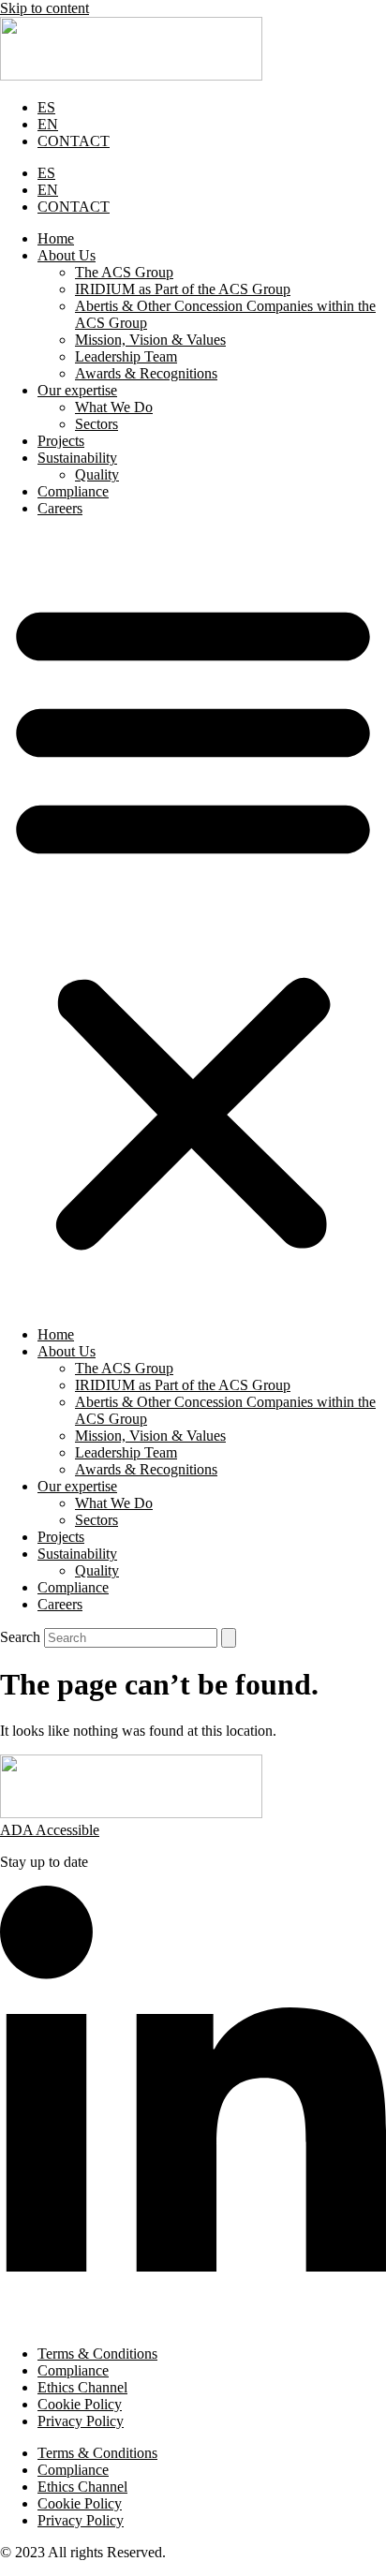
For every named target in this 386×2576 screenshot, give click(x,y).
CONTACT (74, 141)
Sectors (96, 424)
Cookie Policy (80, 2404)
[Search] (229, 1638)
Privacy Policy (81, 2421)
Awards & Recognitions (146, 373)
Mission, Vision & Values (150, 340)
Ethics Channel (82, 2387)
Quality (97, 474)
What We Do (114, 407)
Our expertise (77, 390)
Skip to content (45, 8)
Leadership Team (126, 356)
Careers (60, 508)
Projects (61, 441)
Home (56, 238)
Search (20, 1637)
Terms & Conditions (97, 2354)
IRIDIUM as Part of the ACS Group (183, 289)
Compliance (73, 491)
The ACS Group (124, 272)
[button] (193, 922)
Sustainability (77, 458)
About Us (67, 255)
